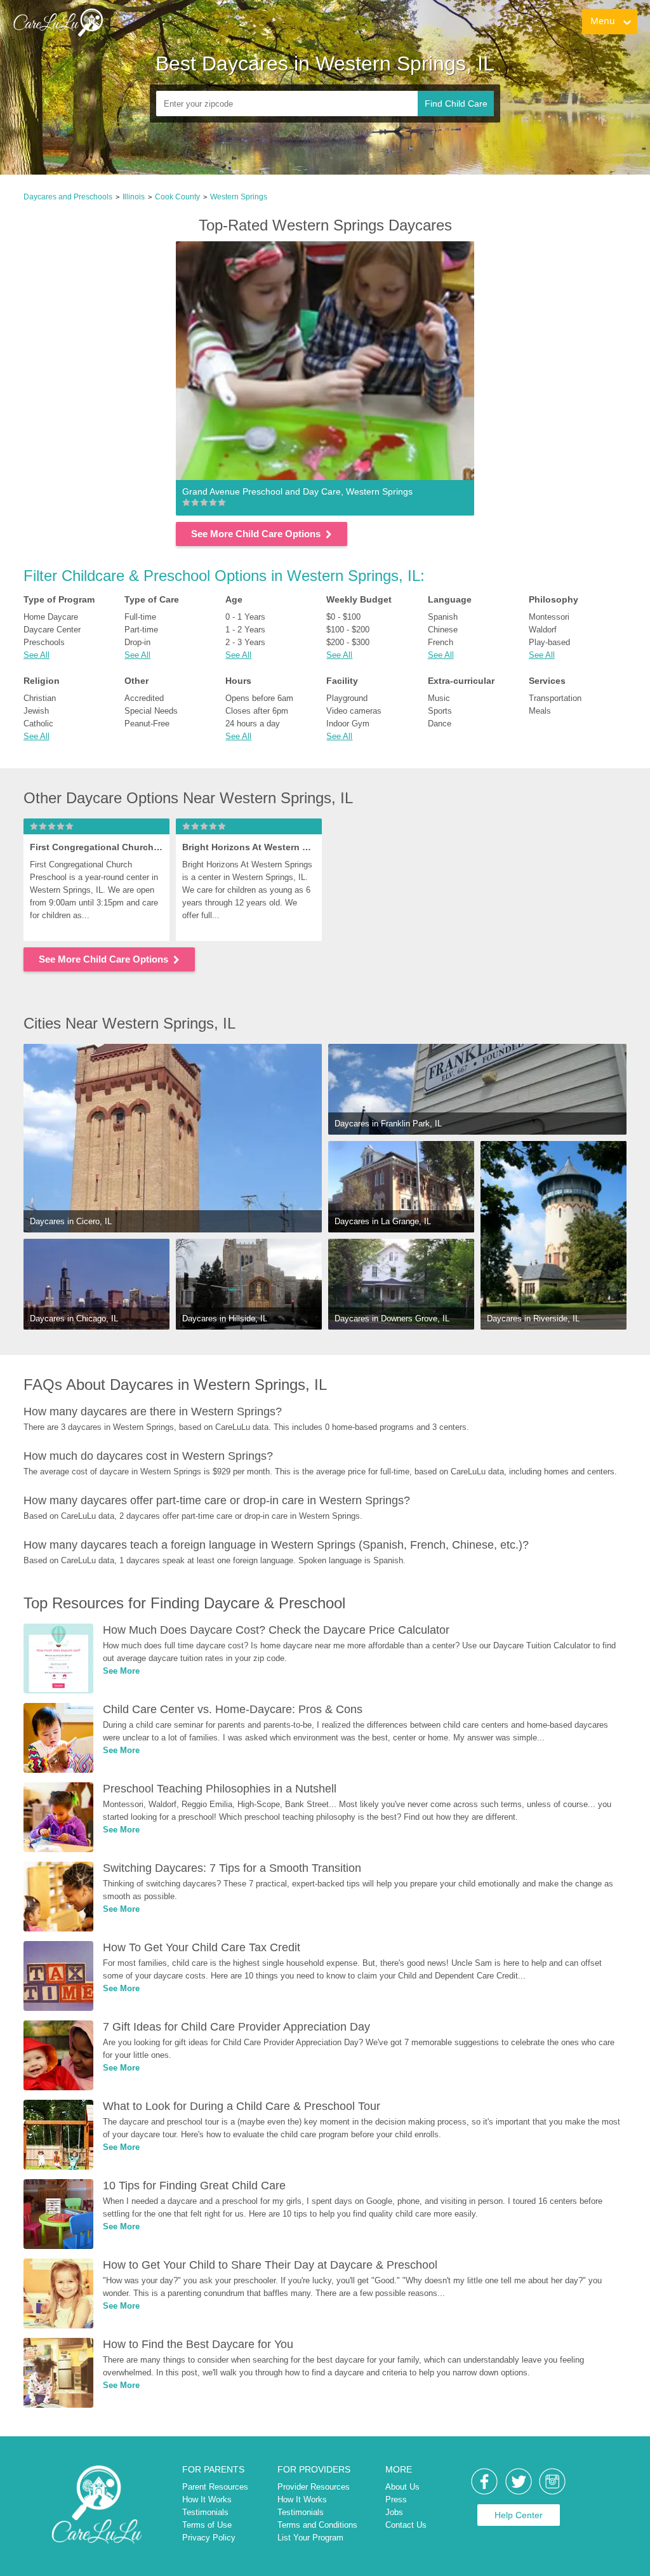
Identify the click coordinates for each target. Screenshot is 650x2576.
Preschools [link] (44, 642)
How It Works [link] (207, 2499)
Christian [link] (40, 698)
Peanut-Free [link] (147, 724)
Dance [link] (440, 724)
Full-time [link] (140, 617)
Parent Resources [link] (215, 2487)
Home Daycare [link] (51, 617)
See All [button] (36, 655)
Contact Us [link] (406, 2525)
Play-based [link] (549, 642)
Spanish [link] (443, 617)
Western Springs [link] (239, 197)
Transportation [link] (555, 698)
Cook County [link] (177, 197)
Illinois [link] (134, 197)
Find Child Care (456, 103)
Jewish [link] (36, 711)
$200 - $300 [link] (348, 642)
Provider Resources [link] (314, 2487)
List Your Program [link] (310, 2538)
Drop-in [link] (137, 642)
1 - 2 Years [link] (245, 630)
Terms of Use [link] (207, 2525)
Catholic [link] (38, 724)
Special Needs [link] (151, 711)
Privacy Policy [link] (209, 2538)
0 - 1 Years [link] (245, 617)
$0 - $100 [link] (343, 617)
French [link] (441, 642)
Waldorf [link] (543, 630)
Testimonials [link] (205, 2512)
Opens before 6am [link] (259, 698)
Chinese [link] (443, 630)
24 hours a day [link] (253, 724)
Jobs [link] (394, 2512)
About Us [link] (402, 2487)
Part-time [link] (141, 630)
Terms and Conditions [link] (317, 2525)
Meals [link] (540, 711)
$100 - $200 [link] (348, 630)
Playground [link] (347, 698)
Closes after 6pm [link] (257, 711)
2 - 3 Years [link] (245, 642)
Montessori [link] (549, 617)
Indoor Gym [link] (348, 724)
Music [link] (439, 698)
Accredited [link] (144, 698)
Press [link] (396, 2499)
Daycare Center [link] (52, 630)
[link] (58, 22)
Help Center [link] (519, 2515)
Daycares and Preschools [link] (68, 197)
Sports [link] (440, 711)
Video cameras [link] (354, 711)
